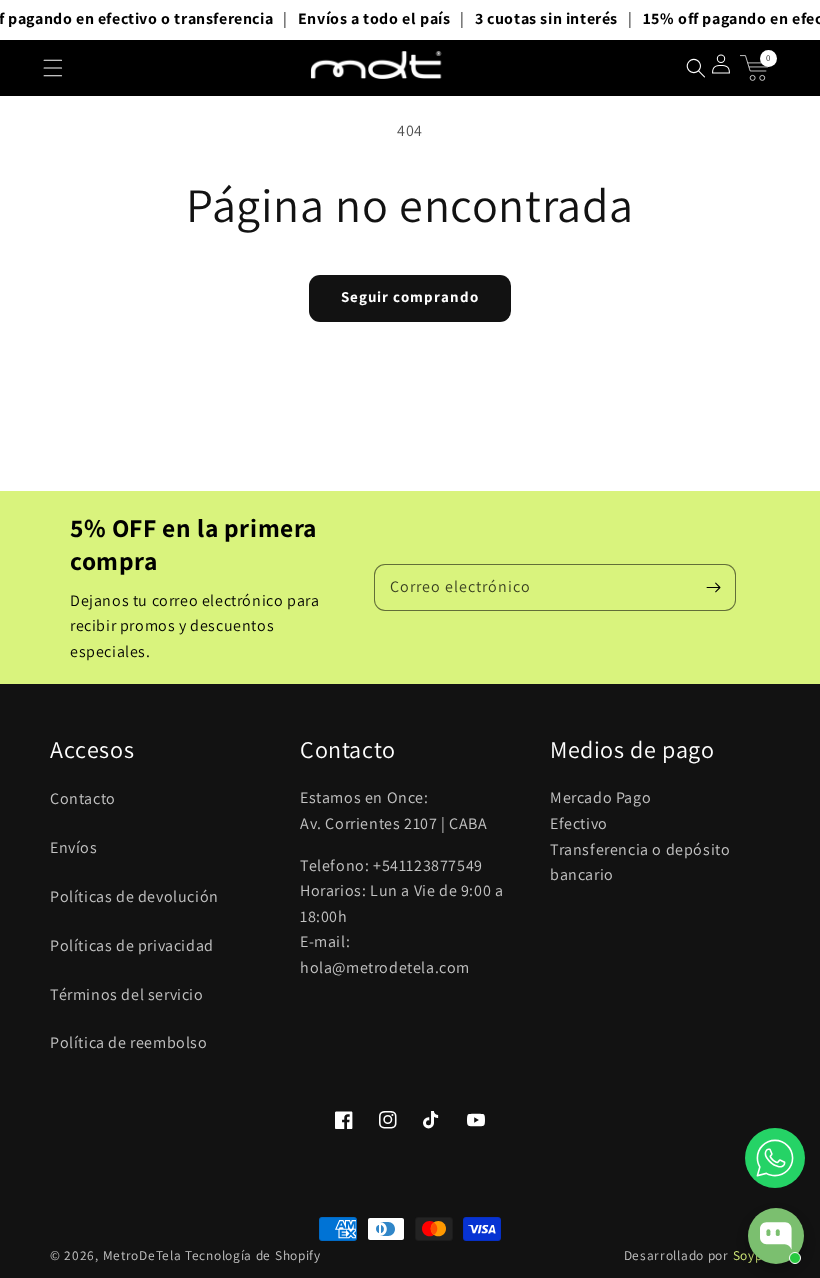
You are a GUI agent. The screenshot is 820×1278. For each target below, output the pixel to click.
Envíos (74, 847)
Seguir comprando (410, 296)
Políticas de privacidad (132, 945)
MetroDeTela (142, 1255)
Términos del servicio (127, 994)
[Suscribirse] (713, 587)
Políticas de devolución (134, 896)
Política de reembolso (129, 1042)
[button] (52, 68)
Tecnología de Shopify (253, 1255)
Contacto (83, 798)
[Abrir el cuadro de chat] (776, 1236)
